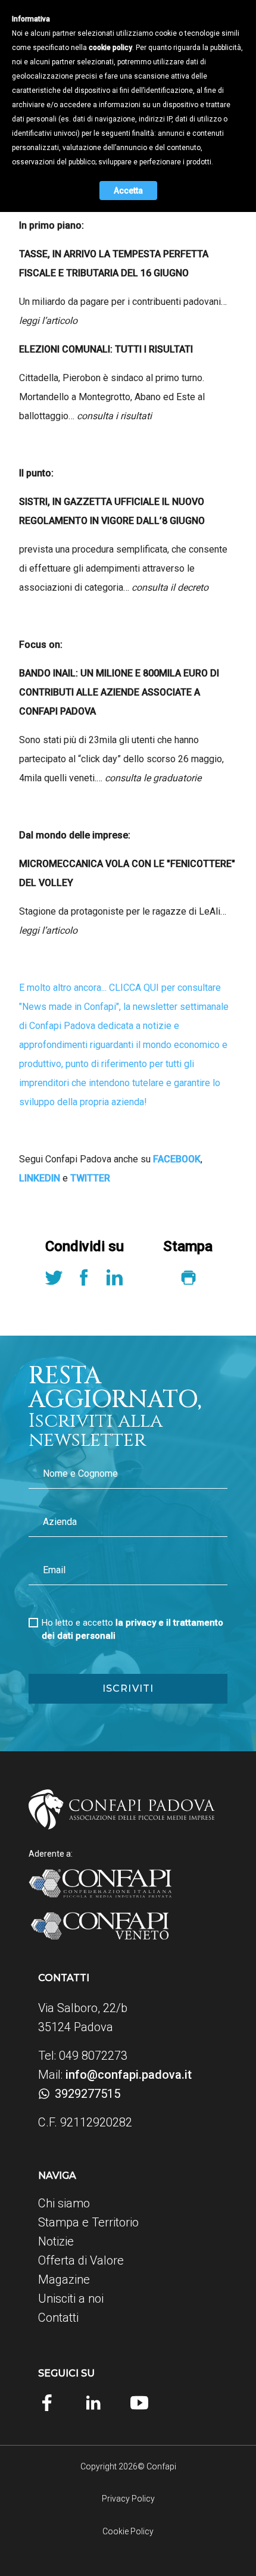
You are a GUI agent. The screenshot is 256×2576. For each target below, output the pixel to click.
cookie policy (110, 48)
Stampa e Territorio (88, 2222)
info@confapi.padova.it (129, 2075)
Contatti (58, 2318)
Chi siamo (64, 2203)
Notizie (56, 2241)
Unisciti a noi (71, 2299)
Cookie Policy (128, 2531)
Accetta (128, 191)
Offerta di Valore (81, 2260)
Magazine (64, 2279)
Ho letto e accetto (132, 1629)
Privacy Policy (128, 2499)
